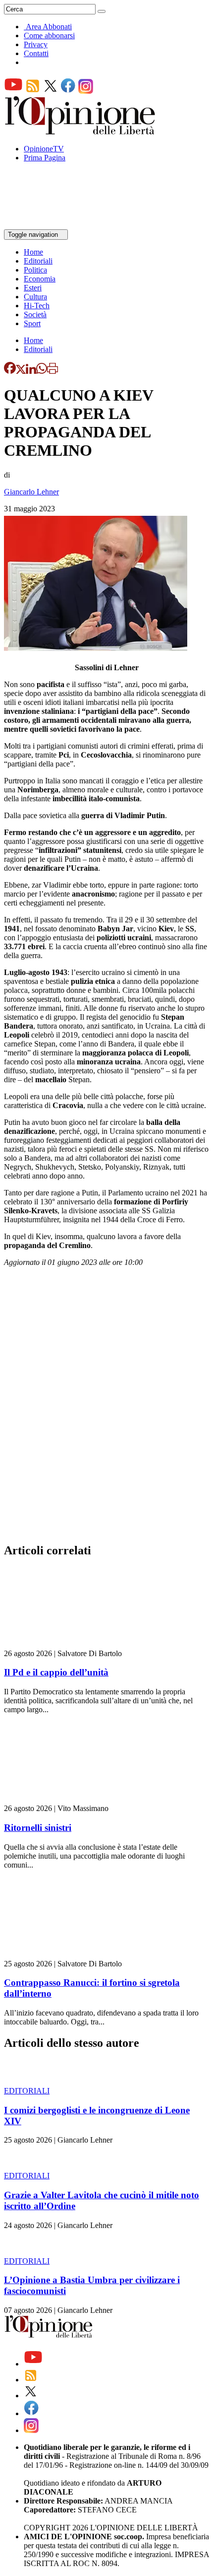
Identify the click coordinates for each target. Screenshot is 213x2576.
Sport (32, 323)
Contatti (36, 53)
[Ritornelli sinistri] (63, 1799)
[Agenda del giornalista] (47, 225)
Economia (40, 279)
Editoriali (38, 261)
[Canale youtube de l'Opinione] (13, 91)
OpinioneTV (44, 149)
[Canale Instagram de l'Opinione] (86, 91)
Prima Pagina (45, 158)
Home (33, 252)
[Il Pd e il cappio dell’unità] (63, 1644)
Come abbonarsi (49, 35)
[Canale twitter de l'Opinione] (51, 91)
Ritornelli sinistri (38, 1828)
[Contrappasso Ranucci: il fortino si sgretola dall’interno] (63, 1955)
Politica (35, 270)
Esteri (33, 288)
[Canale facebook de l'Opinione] (68, 91)
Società (35, 314)
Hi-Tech (37, 306)
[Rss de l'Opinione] (33, 91)
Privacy (36, 44)
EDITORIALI (27, 2091)
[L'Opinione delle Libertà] (81, 132)
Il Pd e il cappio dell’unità (56, 1672)
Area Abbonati (49, 27)
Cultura (35, 297)
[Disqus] (106, 1408)
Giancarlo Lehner (31, 492)
